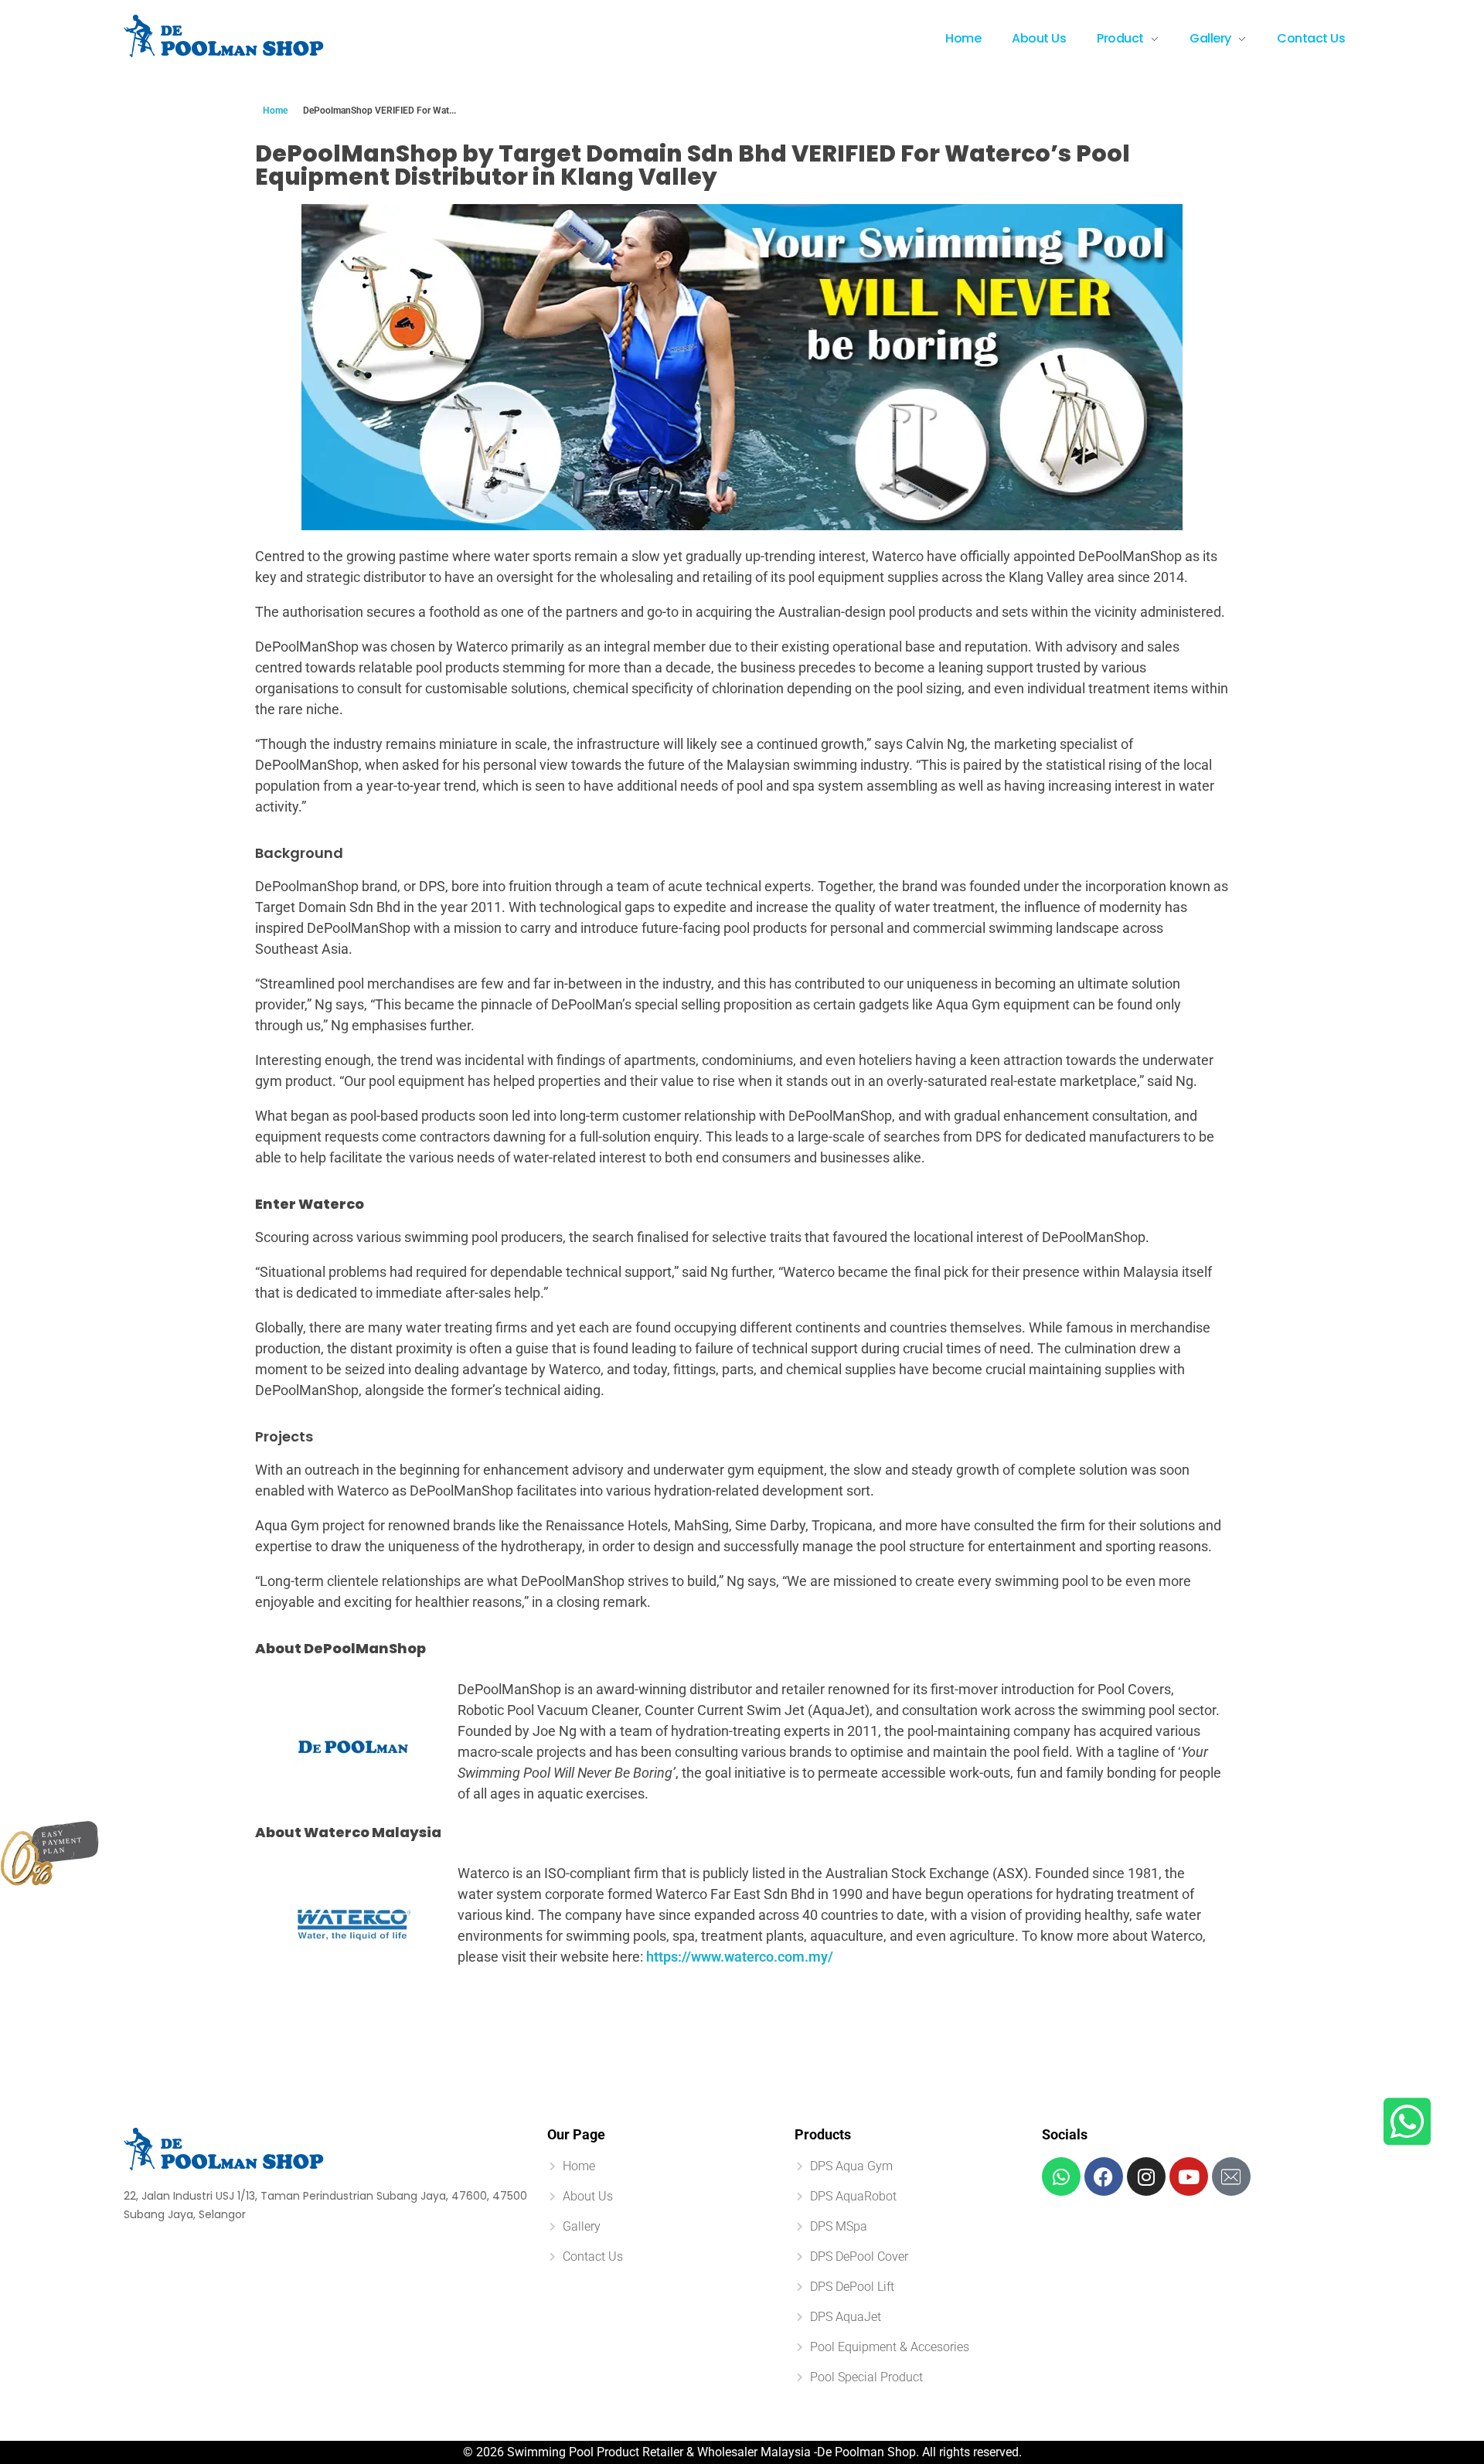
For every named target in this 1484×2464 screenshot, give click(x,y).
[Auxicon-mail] (1231, 2176)
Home (275, 111)
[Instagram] (1146, 2176)
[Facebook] (1104, 2176)
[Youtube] (1189, 2176)
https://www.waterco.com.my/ (740, 1957)
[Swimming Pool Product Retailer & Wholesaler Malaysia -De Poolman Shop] (224, 36)
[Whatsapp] (1061, 2176)
